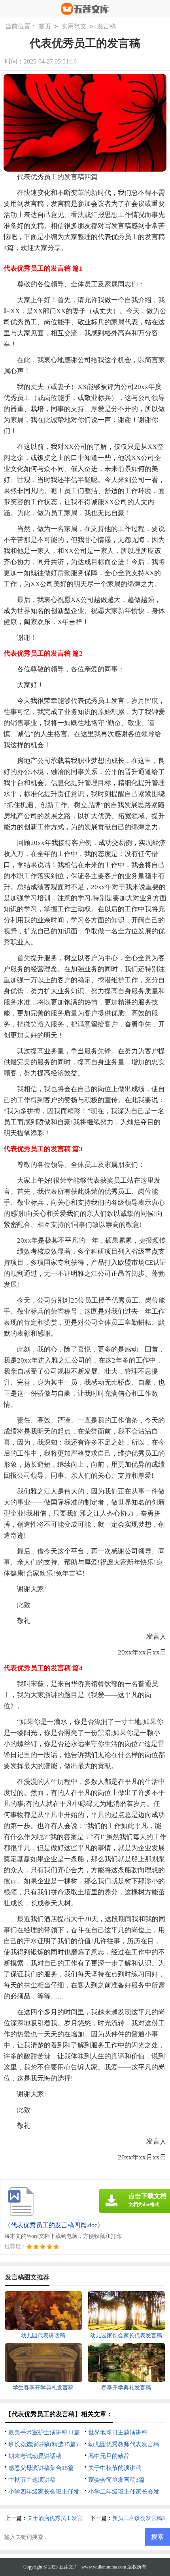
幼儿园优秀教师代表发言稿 (124, 2444)
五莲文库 (68, 2567)
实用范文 (74, 26)
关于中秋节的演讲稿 (115, 2468)
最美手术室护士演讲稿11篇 (44, 2432)
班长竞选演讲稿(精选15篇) (43, 2444)
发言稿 (106, 26)
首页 (45, 26)
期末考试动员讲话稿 (35, 2456)
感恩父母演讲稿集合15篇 (41, 2468)
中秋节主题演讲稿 (32, 2480)
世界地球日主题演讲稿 (118, 2432)
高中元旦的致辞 (109, 2456)
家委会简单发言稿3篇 (116, 2480)
